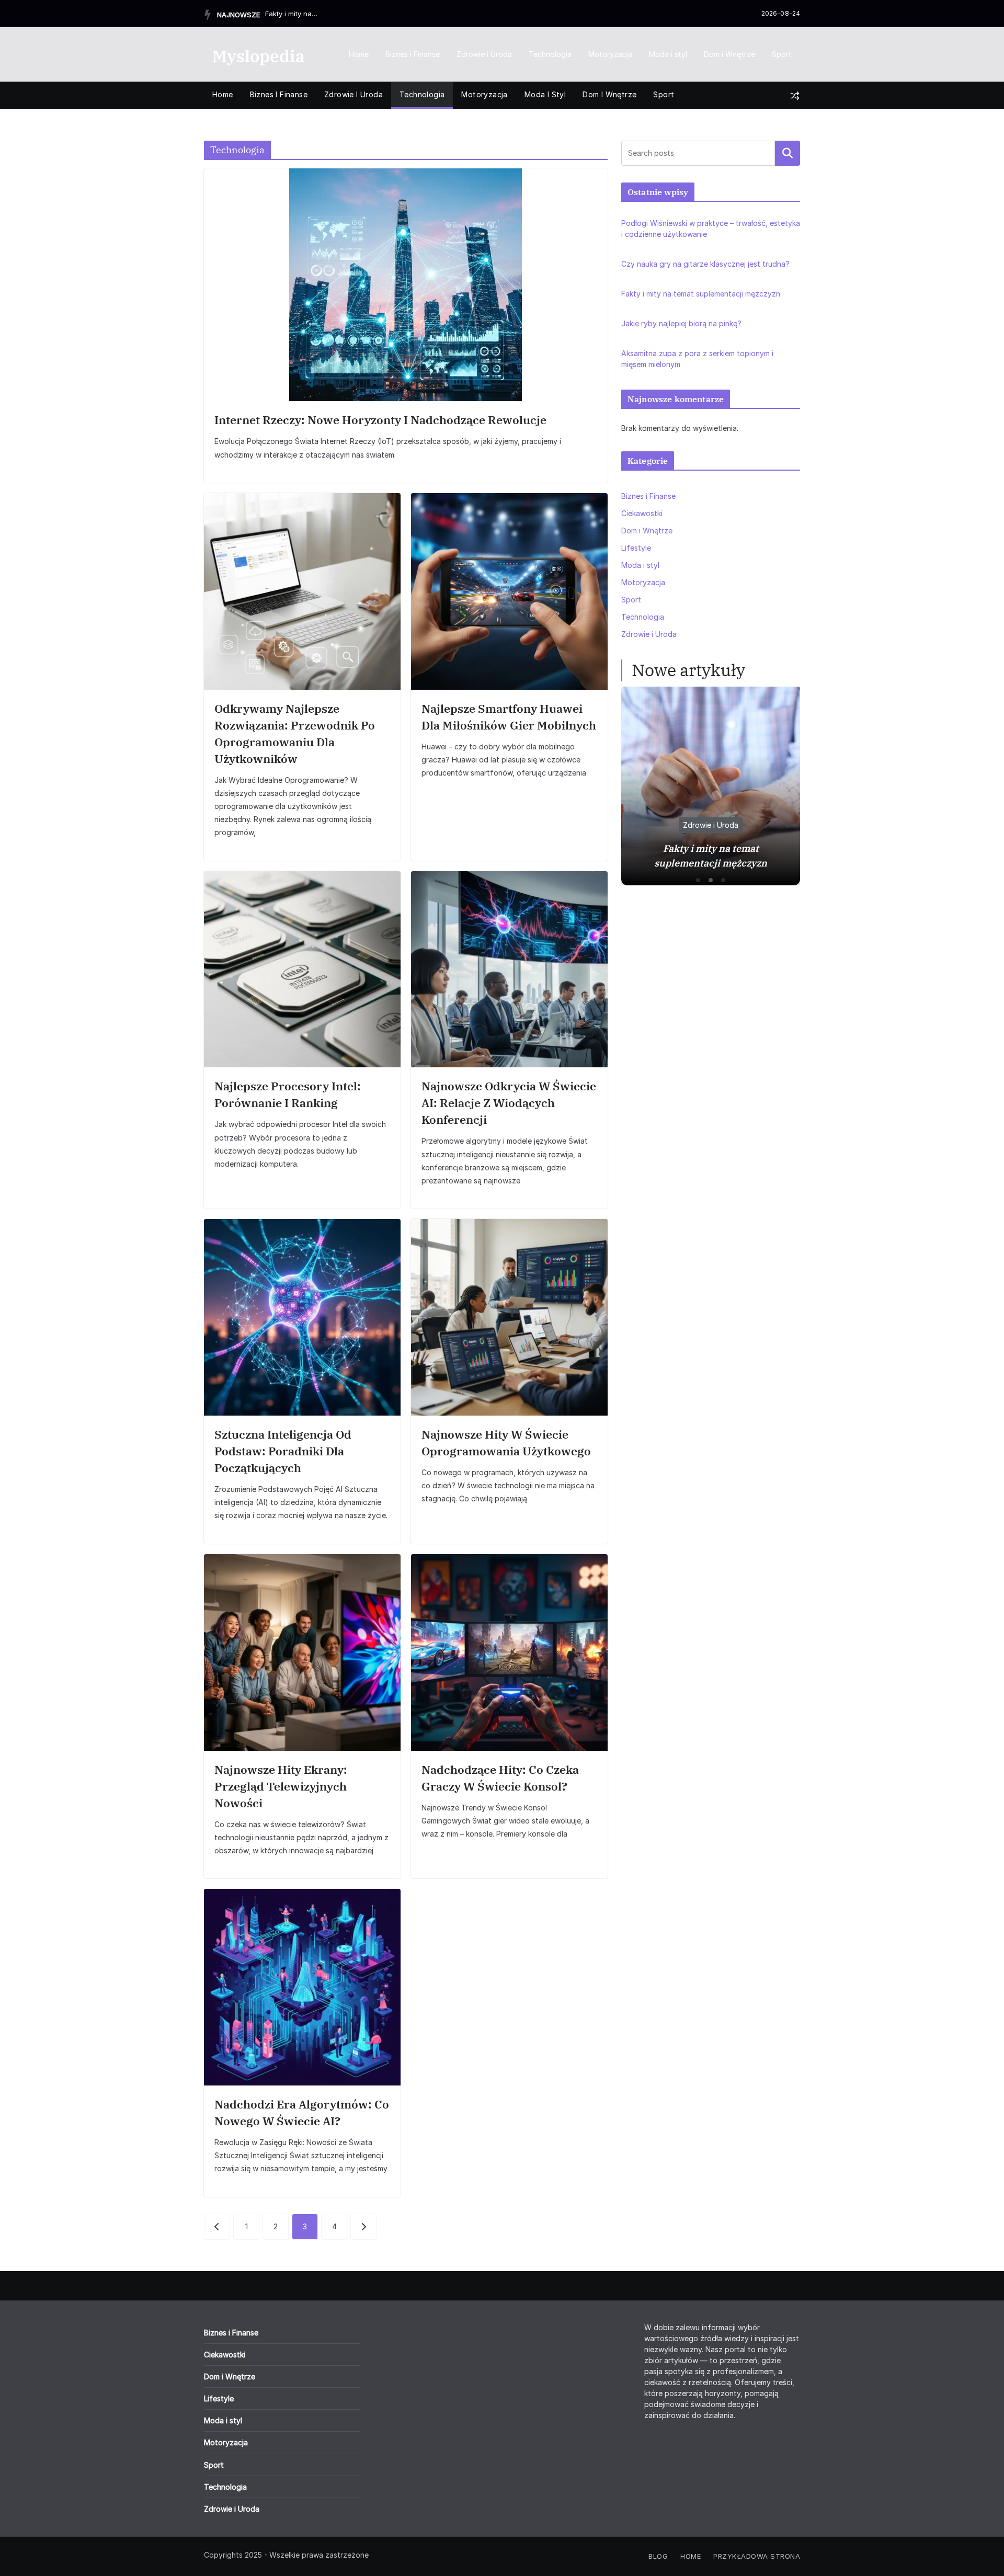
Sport (782, 54)
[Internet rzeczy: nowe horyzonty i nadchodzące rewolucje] (406, 285)
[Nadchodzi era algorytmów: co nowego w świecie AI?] (302, 1987)
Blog (658, 2556)
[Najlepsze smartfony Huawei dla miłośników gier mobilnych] (509, 591)
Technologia (550, 54)
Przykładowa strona (757, 2556)
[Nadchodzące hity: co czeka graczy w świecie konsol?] (509, 1652)
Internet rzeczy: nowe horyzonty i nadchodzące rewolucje (380, 420)
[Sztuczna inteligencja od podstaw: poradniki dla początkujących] (302, 1317)
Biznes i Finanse (413, 54)
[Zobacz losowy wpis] (795, 96)
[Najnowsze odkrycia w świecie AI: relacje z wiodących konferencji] (509, 970)
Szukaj (788, 153)
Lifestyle (636, 548)
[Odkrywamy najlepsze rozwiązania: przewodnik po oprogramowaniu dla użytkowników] (302, 591)
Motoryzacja (610, 54)
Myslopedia (259, 56)
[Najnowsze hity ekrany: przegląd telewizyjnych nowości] (302, 1652)
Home (359, 54)
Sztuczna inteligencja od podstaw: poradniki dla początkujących (283, 1451)
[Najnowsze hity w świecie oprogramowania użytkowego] (509, 1317)
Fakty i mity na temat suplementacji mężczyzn (291, 14)
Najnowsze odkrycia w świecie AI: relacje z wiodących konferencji (509, 1103)
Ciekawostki (642, 513)
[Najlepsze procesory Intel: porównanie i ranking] (302, 970)
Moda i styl (668, 54)
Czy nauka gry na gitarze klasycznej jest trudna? (705, 264)
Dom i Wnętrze (729, 54)
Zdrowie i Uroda (484, 54)
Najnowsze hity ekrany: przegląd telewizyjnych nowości (281, 1786)
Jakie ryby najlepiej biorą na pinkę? (681, 323)
